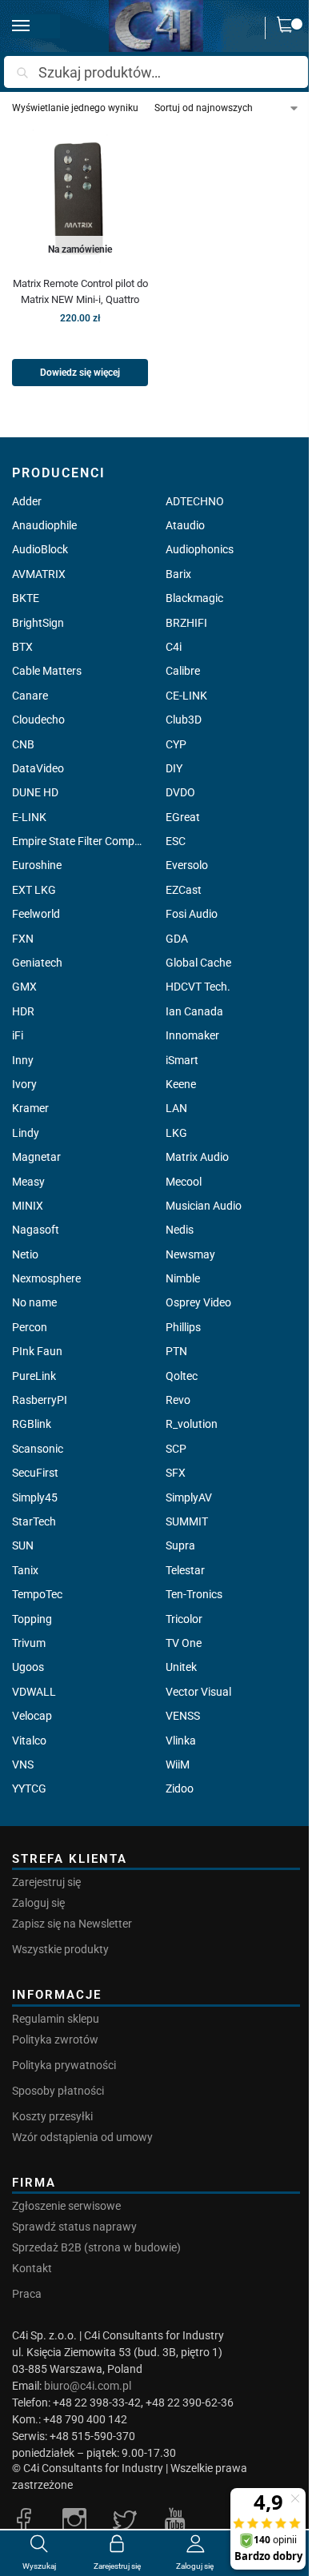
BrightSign (38, 623)
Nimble (183, 1278)
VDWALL (34, 1692)
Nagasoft (36, 1230)
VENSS (183, 1716)
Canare (30, 696)
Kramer (30, 1108)
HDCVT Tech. (198, 987)
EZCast (184, 890)
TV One (184, 1643)
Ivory (24, 1084)
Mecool (184, 1182)
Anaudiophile (44, 525)
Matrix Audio (197, 1157)
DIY (174, 768)
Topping (32, 1619)
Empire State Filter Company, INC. (79, 841)
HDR (23, 1011)
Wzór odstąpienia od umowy (82, 2137)
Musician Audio (204, 1206)
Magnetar (36, 1157)
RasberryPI (40, 1400)
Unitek (181, 1667)
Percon (30, 1327)
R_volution (192, 1424)
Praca (27, 2294)
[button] (289, 28)
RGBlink (32, 1424)
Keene (181, 1084)
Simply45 (35, 1497)
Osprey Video (198, 1302)
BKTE (26, 598)
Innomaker (192, 1035)
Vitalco (29, 1741)
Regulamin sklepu (56, 2019)
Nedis (180, 1230)
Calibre (183, 671)
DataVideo (38, 768)
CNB (23, 744)
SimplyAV (189, 1497)
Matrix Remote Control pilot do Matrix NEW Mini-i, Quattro (80, 291)
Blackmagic (194, 598)
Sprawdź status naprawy (74, 2227)
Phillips (183, 1327)
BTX (22, 647)
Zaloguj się (38, 1903)
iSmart (182, 1060)
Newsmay (190, 1254)
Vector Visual (198, 1692)
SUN (23, 1545)
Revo (178, 1400)
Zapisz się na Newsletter (72, 1924)
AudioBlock (40, 549)
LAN (176, 1108)
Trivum (29, 1643)
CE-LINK (186, 696)
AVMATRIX (39, 574)
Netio (25, 1254)
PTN (176, 1351)
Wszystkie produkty (60, 1949)
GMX (24, 987)
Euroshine (37, 865)
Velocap (32, 1716)
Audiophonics (200, 549)
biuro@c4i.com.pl (88, 2386)
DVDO (180, 792)
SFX (176, 1473)
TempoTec (37, 1594)
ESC (176, 841)
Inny (23, 1060)
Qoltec (182, 1376)
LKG (176, 1133)
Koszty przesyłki (52, 2116)
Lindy (26, 1133)
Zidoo (180, 1788)
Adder (27, 501)
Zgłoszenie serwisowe (66, 2206)
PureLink (34, 1376)
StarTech (34, 1521)
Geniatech (37, 963)
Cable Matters (47, 671)
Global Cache (198, 963)
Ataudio (185, 525)
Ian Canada (194, 1011)
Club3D (184, 720)
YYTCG (29, 1788)
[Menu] (36, 26)
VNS (23, 1765)
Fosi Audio (192, 914)
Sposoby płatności (58, 2091)
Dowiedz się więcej (80, 373)
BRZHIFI (186, 623)
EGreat (183, 817)
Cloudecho (38, 720)
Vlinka (181, 1741)
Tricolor (184, 1619)
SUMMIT (187, 1521)
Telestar (185, 1570)
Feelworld (36, 914)
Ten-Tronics (194, 1594)
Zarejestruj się (46, 1882)
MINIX (28, 1206)
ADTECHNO (195, 501)
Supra (180, 1545)
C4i (174, 647)
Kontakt (32, 2268)
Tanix (25, 1570)
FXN (23, 939)
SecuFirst (35, 1473)
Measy (28, 1182)
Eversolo (187, 865)
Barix (178, 574)
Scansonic (38, 1449)
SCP (176, 1449)
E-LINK (29, 817)
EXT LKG (34, 890)
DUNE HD (35, 792)
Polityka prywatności (64, 2065)
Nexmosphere (46, 1278)
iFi (18, 1035)
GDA (177, 939)
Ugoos (28, 1667)
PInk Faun (37, 1351)
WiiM (178, 1765)
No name (34, 1302)
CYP (176, 744)
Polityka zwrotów (55, 2040)
